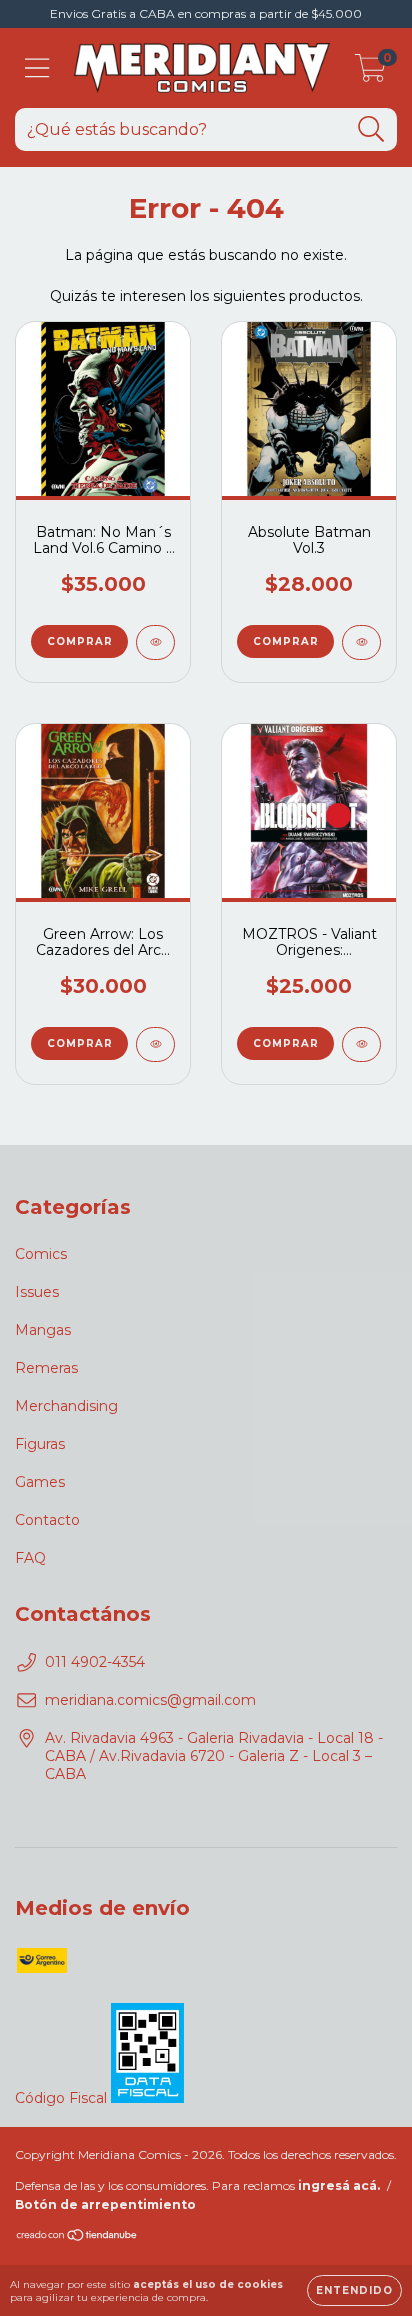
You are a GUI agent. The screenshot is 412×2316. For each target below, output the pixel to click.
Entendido (354, 2290)
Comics (41, 1254)
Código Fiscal (63, 2098)
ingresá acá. (339, 2185)
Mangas (43, 1330)
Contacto (47, 1520)
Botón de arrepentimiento (105, 2204)
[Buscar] (371, 129)
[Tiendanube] (77, 2237)
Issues (37, 1292)
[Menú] (37, 68)
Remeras (46, 1368)
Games (40, 1482)
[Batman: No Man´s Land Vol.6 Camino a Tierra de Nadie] (155, 642)
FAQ (30, 1558)
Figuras (40, 1444)
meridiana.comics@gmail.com (150, 1700)
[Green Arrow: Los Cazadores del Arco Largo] (155, 1044)
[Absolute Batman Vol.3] (361, 642)
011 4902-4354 (95, 1662)
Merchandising (66, 1406)
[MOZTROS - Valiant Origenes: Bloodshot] (361, 1044)
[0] (370, 73)
